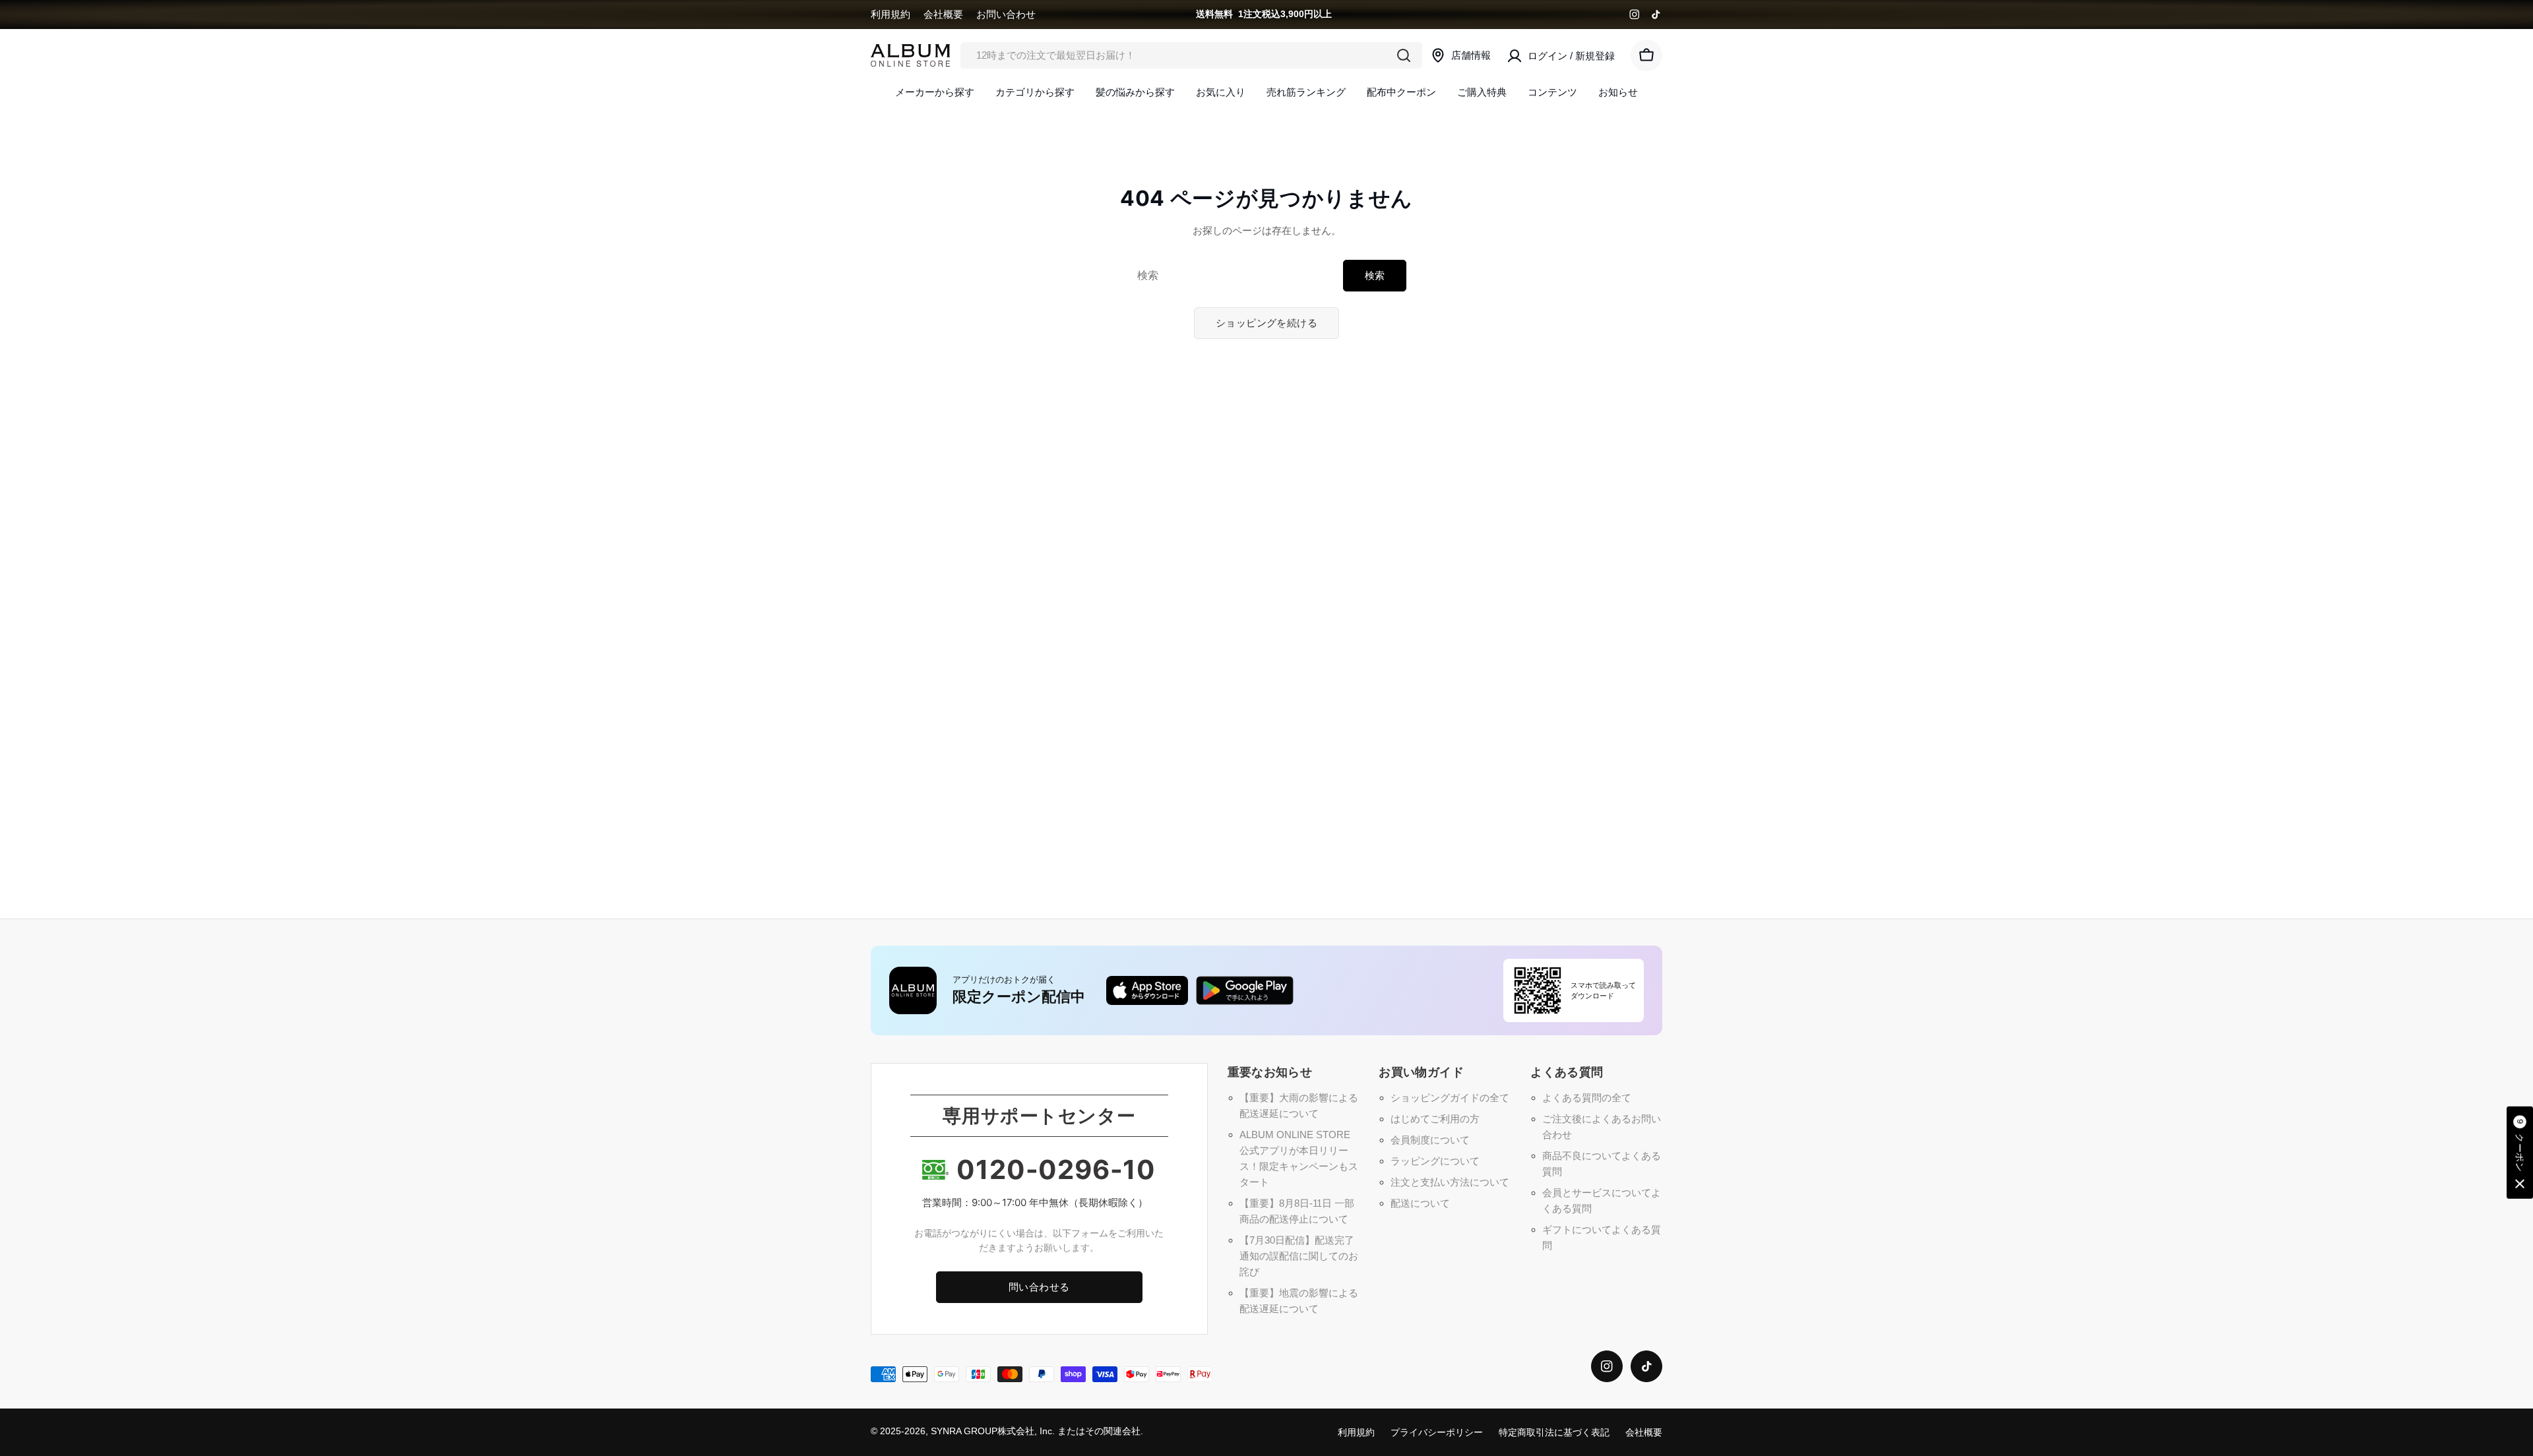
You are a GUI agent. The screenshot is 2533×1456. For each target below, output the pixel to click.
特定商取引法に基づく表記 (1554, 1433)
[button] (2520, 1153)
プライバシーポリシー (1437, 1433)
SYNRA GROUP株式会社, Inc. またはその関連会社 (1036, 1431)
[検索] (1404, 55)
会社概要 (943, 14)
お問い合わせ (1006, 14)
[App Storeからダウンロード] (1147, 990)
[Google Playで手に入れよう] (1245, 990)
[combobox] (1191, 55)
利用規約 (891, 14)
